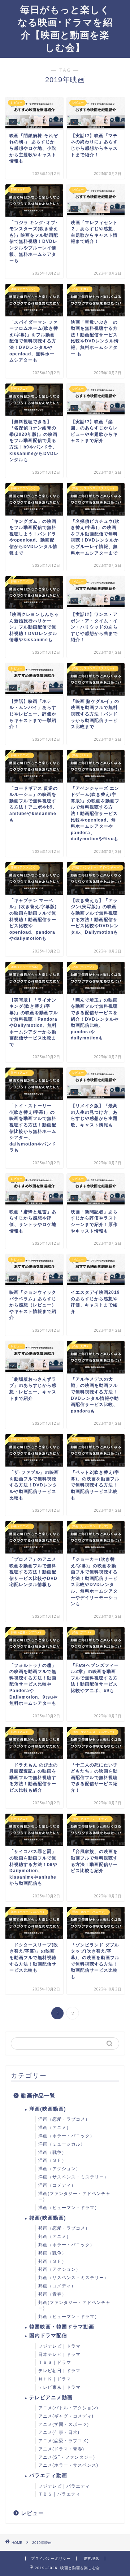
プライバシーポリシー (51, 2559)
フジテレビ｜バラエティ (64, 2486)
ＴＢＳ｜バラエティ (59, 2494)
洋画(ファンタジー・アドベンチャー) (74, 2197)
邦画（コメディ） (57, 2286)
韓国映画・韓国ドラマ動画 (62, 2327)
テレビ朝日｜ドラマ (59, 2371)
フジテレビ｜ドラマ (59, 2346)
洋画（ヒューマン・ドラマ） (69, 2208)
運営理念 (91, 2559)
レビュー (32, 2513)
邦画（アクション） (59, 2269)
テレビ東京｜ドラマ (59, 2387)
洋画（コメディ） (57, 2185)
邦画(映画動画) (48, 2218)
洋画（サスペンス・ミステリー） (73, 2177)
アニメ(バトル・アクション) (68, 2408)
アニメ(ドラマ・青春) (61, 2449)
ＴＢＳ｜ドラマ (55, 2362)
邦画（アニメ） (55, 2237)
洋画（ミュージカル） (62, 2144)
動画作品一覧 (38, 2096)
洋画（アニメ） (55, 2128)
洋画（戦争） (52, 2152)
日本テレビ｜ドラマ (59, 2354)
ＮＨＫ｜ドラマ (55, 2379)
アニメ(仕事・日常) (59, 2432)
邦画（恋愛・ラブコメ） (64, 2228)
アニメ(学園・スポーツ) (64, 2424)
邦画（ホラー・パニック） (66, 2245)
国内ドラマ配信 (48, 2336)
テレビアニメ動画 (51, 2398)
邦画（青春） (52, 2294)
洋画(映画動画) (48, 2109)
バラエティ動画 (48, 2476)
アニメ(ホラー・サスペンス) (68, 2465)
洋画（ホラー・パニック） (66, 2136)
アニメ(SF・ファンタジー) (67, 2457)
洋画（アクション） (59, 2169)
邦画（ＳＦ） (52, 2261)
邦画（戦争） (52, 2253)
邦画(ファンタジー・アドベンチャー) (74, 2306)
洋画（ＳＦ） (52, 2160)
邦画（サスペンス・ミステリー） (73, 2278)
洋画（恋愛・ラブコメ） (64, 2119)
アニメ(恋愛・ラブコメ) (64, 2441)
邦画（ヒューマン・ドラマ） (69, 2317)
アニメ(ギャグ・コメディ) (66, 2416)
